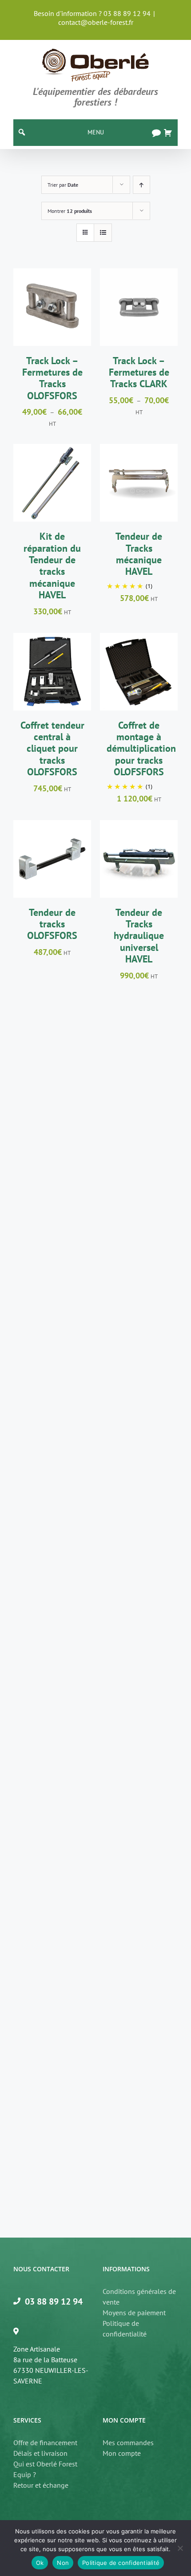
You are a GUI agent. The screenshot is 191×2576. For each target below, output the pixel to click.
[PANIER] (168, 133)
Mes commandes (128, 2442)
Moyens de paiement (134, 2313)
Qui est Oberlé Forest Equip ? (45, 2469)
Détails (52, 319)
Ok (40, 2563)
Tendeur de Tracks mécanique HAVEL (139, 554)
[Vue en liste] (103, 233)
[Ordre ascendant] (141, 185)
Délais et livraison (40, 2453)
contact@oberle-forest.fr (96, 22)
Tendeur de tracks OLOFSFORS (52, 924)
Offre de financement (45, 2442)
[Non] (180, 2548)
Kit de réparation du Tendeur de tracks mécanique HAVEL (52, 565)
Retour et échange (41, 2485)
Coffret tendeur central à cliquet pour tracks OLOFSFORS (52, 749)
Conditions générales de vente (139, 2297)
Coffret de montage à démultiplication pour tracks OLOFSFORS (141, 749)
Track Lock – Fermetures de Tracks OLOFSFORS (52, 378)
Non (63, 2563)
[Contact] (156, 133)
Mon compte (122, 2453)
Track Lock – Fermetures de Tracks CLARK (139, 372)
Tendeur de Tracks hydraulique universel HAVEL (139, 936)
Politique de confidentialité (125, 2329)
